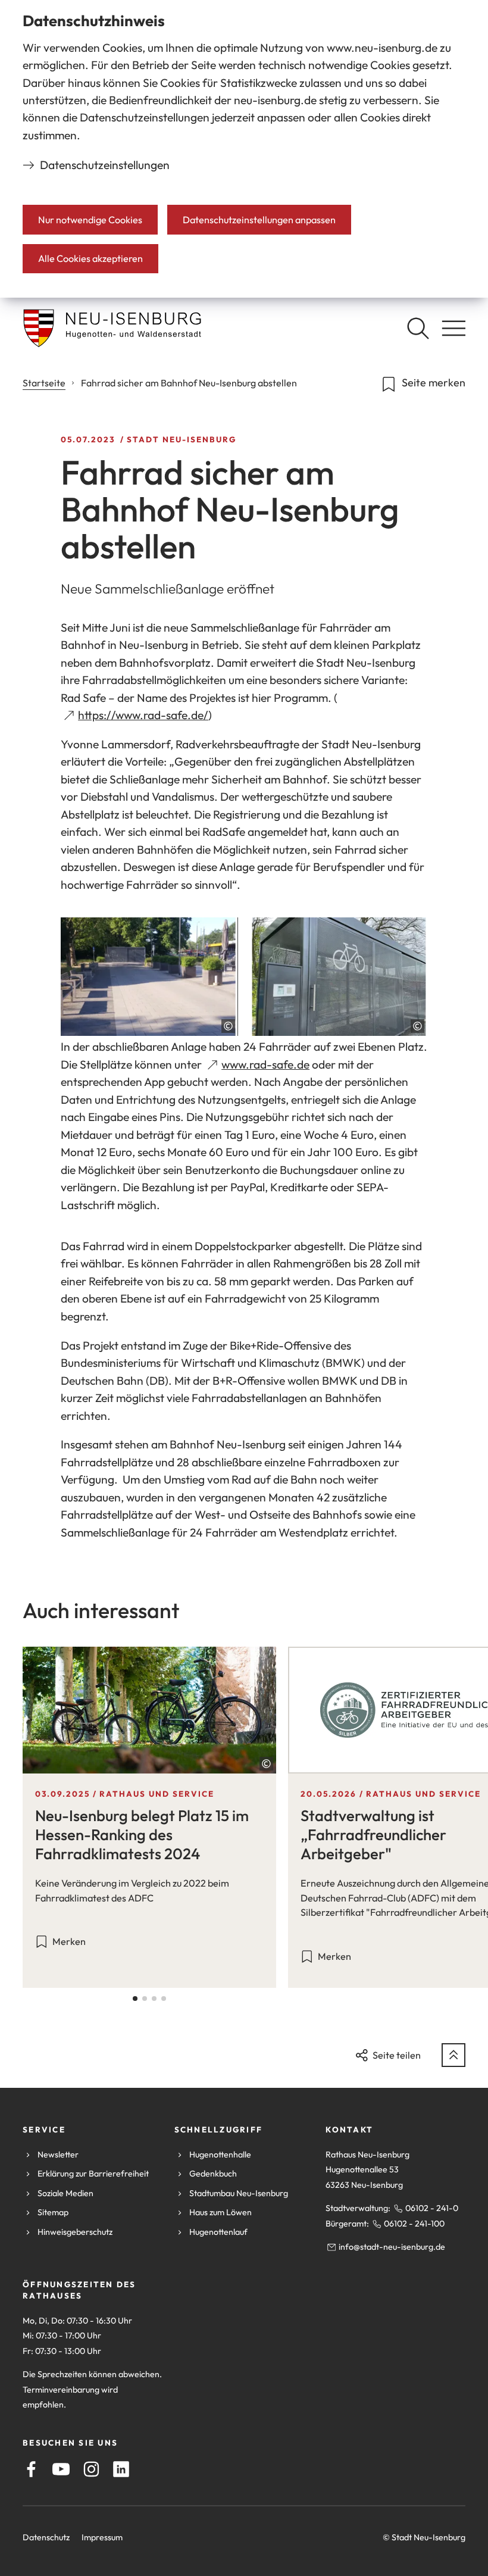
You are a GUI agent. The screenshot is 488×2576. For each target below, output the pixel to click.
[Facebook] (31, 2469)
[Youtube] (61, 2469)
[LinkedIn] (121, 2469)
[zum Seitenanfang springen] (453, 2055)
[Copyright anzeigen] (228, 1026)
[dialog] (244, 149)
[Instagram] (91, 2469)
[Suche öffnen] (418, 328)
